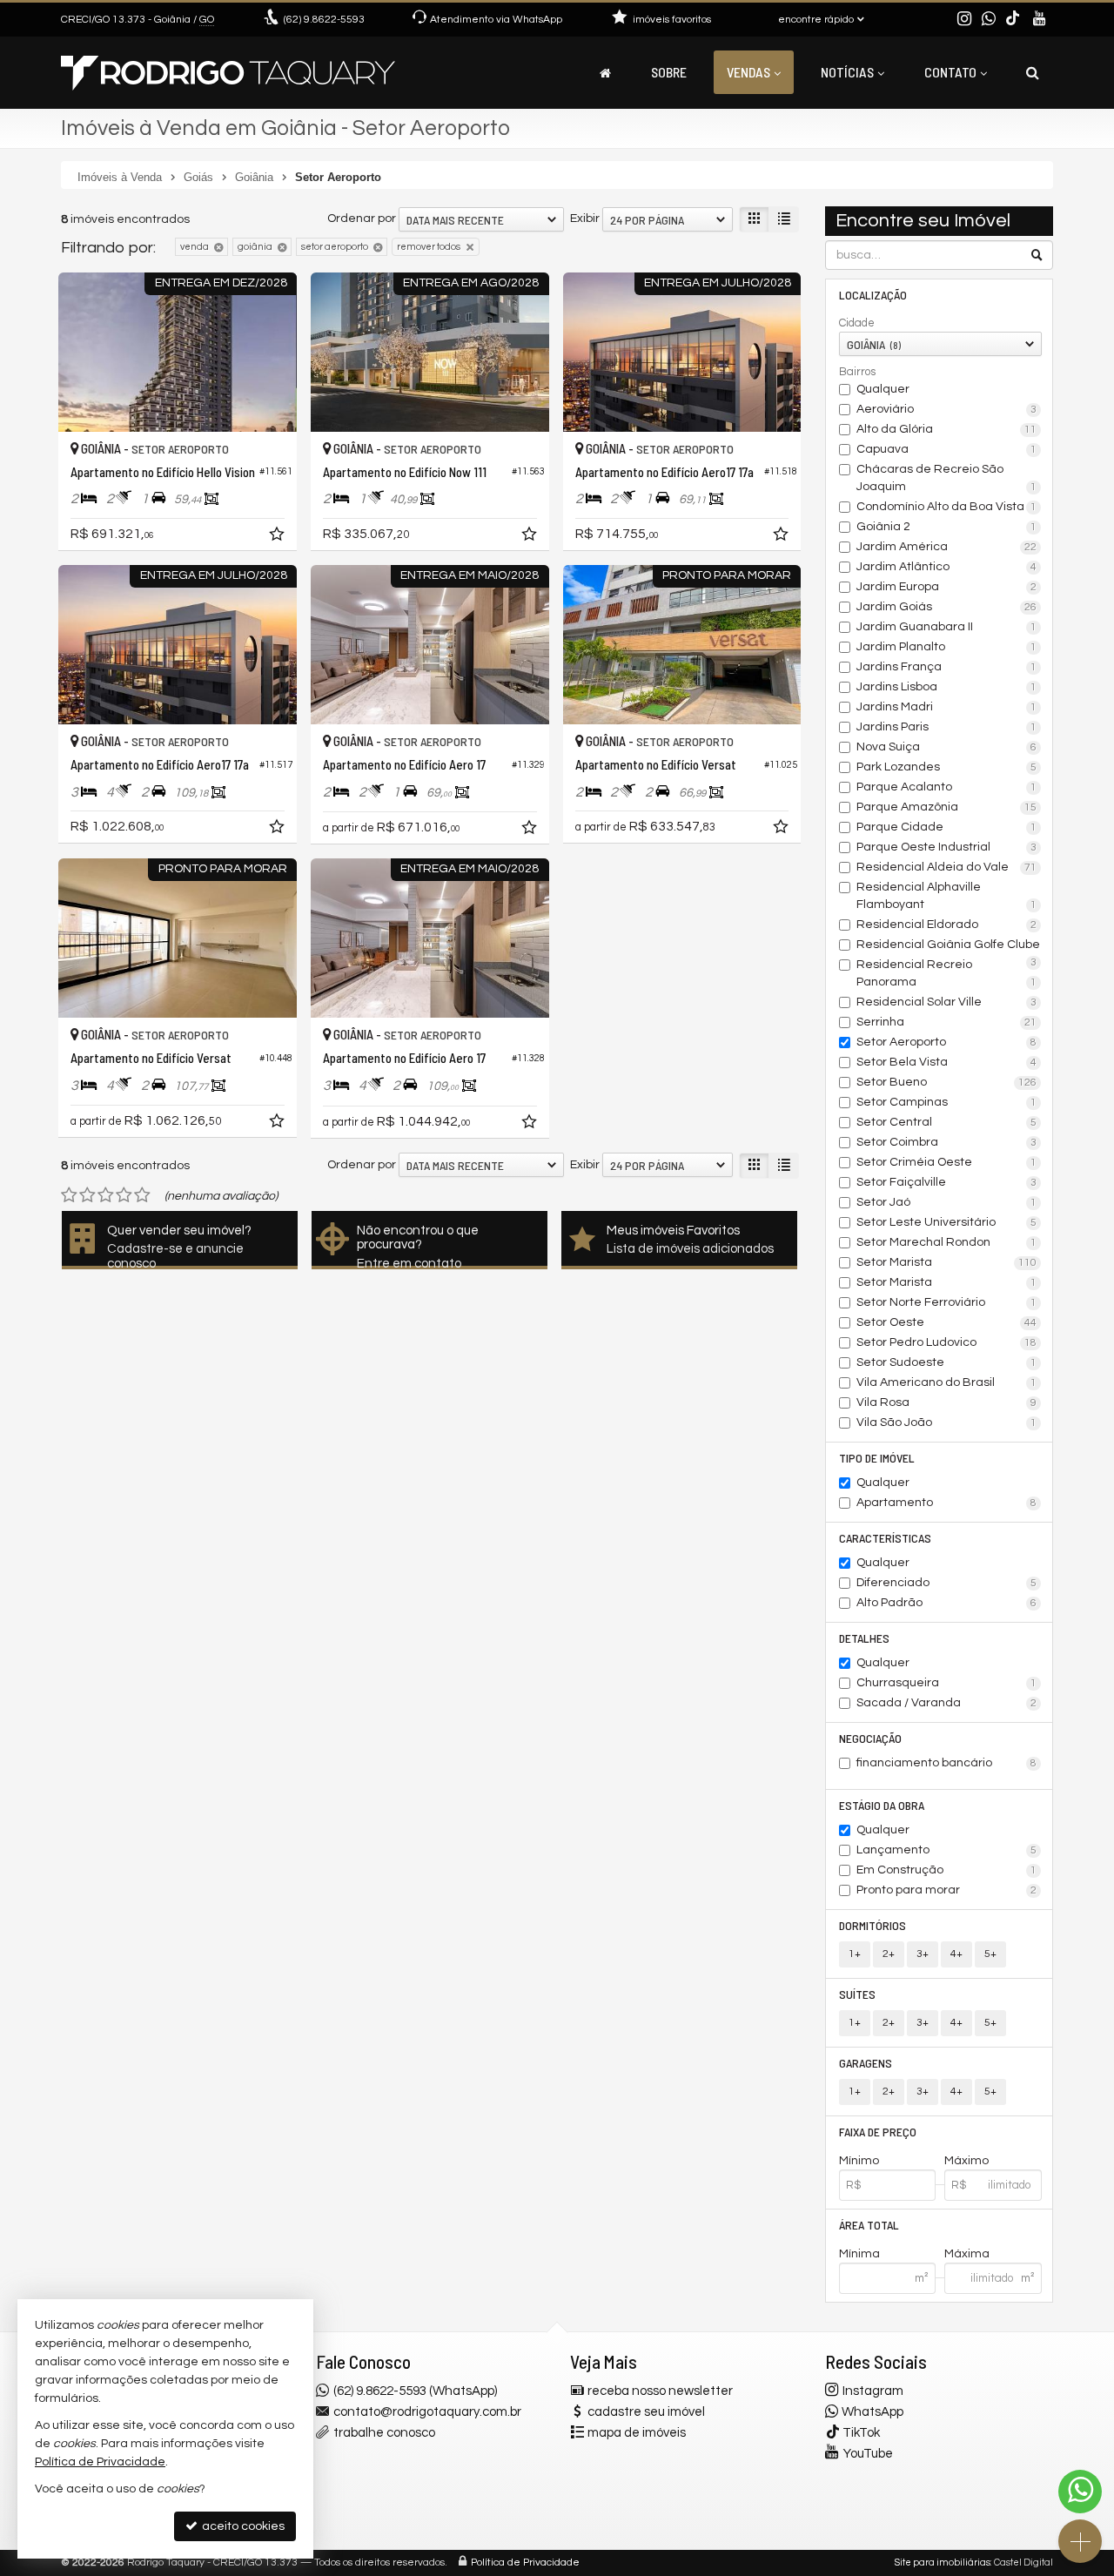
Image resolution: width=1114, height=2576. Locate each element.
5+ (990, 1954)
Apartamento (947, 1503)
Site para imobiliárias (943, 2563)
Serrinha (947, 1022)
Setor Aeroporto (947, 1042)
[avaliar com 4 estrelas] (124, 1195)
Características (885, 1538)
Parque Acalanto (947, 787)
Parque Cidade (947, 827)
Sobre (669, 72)
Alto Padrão (947, 1603)
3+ (923, 1954)
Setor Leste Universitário (947, 1222)
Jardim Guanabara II (947, 627)
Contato (950, 72)
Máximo (966, 2161)
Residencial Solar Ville (947, 1002)
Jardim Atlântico (947, 567)
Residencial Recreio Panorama (947, 973)
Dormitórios (872, 1925)
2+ (889, 1954)
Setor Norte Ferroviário (947, 1302)
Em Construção (947, 1870)
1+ (855, 1954)
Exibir (585, 219)
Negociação (870, 1738)
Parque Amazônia (947, 807)
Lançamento (947, 1850)
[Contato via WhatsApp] (1080, 2492)
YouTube (868, 2454)
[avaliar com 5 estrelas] (142, 1195)
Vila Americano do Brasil (947, 1382)
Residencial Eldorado (947, 925)
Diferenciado (947, 1583)
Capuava (947, 449)
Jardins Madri (947, 707)
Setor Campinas (947, 1102)
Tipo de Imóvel (877, 1458)
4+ (956, 1954)
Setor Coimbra (947, 1142)
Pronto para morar (947, 1890)
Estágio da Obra (882, 1805)
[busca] (1033, 72)
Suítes (857, 1994)
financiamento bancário (947, 1763)
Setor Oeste (947, 1322)
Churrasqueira (947, 1683)
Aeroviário (947, 409)
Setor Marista (947, 1262)
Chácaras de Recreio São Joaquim (947, 478)
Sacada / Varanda (947, 1703)
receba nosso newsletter (660, 2391)
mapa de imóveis (637, 2433)
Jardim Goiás (947, 607)
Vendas (748, 72)
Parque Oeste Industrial (947, 847)
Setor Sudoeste (947, 1362)
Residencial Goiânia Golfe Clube (948, 946)
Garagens (866, 2063)
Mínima (859, 2254)
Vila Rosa (947, 1402)
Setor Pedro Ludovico (947, 1342)
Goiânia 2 (947, 527)
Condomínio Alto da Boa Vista (947, 507)
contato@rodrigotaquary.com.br (427, 2412)
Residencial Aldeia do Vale (947, 867)
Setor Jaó (947, 1202)
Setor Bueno (947, 1082)
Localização (873, 295)
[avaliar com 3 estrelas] (106, 1195)
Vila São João (947, 1423)
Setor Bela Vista (947, 1062)
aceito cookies (242, 2526)
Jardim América (947, 547)
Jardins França (947, 667)
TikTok (861, 2433)
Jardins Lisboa (947, 687)
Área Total (869, 2225)
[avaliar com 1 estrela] (69, 1195)
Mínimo (859, 2161)
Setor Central (947, 1122)
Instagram (873, 2391)
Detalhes (864, 1638)
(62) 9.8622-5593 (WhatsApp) (415, 2391)
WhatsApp (872, 2412)
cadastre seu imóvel (646, 2412)
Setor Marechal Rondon (947, 1242)
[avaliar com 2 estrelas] (87, 1195)
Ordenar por (362, 219)
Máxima (967, 2254)
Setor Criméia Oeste (947, 1162)
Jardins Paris (947, 727)
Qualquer (883, 389)
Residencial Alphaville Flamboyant (947, 896)
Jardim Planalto (947, 647)
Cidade (857, 323)
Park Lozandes (947, 767)
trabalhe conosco (384, 2433)
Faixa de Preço (878, 2132)
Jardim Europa (947, 587)
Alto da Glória (947, 429)
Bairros (857, 372)
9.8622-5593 (324, 20)
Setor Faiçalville (947, 1182)
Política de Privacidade (525, 2563)
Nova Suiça (947, 747)
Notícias (847, 72)
